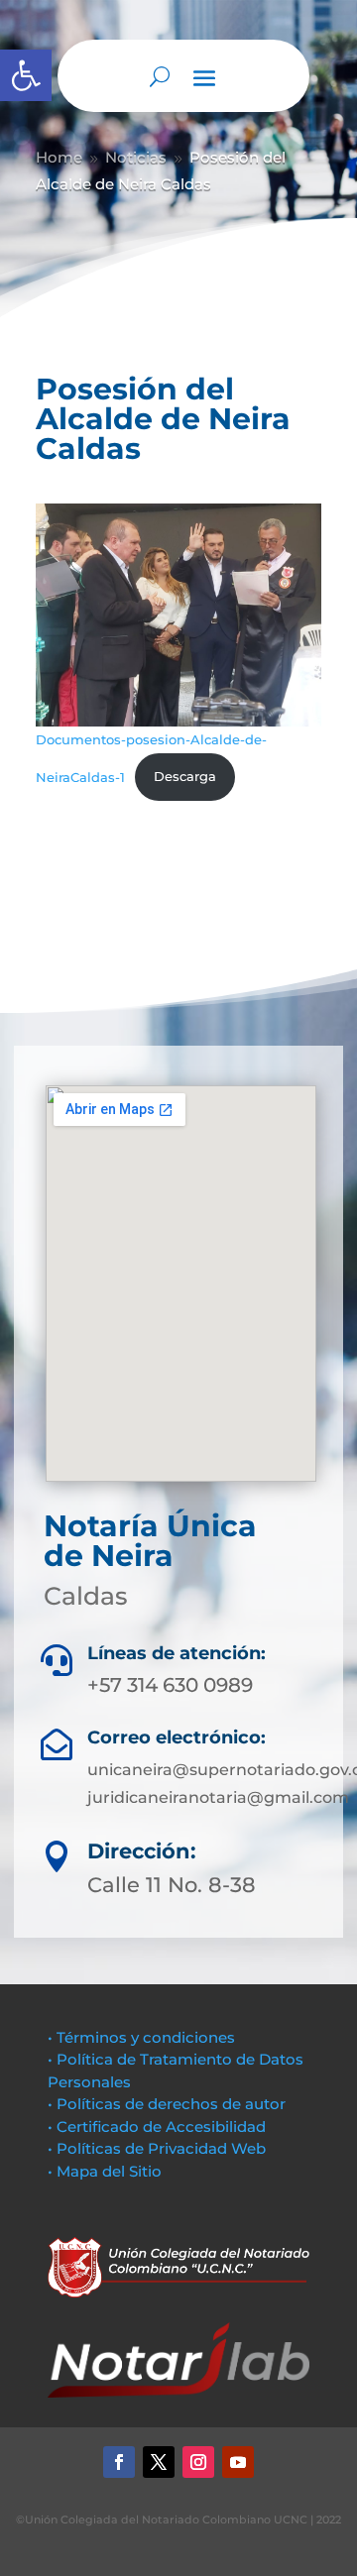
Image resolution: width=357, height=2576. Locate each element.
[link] (26, 75)
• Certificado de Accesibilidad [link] (157, 2127)
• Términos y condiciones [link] (141, 2037)
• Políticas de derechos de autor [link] (167, 2104)
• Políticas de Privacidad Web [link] (157, 2148)
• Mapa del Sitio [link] (107, 2171)
